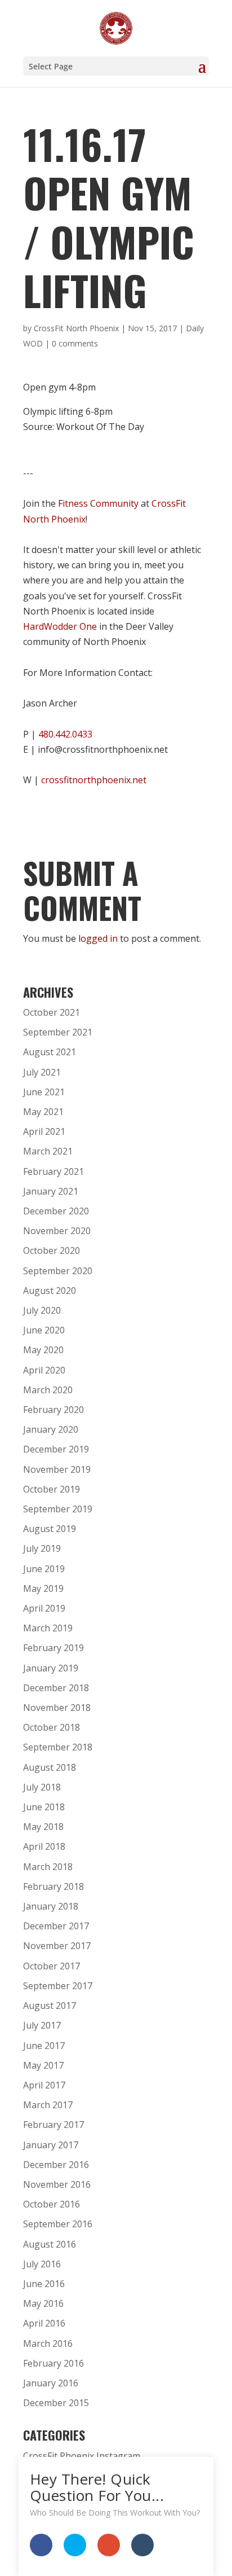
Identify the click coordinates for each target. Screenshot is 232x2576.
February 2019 (53, 1648)
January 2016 (51, 2383)
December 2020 (56, 1211)
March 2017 (48, 2105)
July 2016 (42, 2264)
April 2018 (44, 1846)
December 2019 (56, 1449)
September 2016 (58, 2224)
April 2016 (44, 2323)
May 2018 (43, 1827)
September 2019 (58, 1509)
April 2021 (44, 1131)
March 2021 (48, 1151)
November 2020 (57, 1231)
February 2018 (53, 1886)
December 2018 (56, 1688)
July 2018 (42, 1787)
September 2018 (58, 1747)
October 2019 (52, 1489)
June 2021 (44, 1092)
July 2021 (42, 1072)
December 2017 (56, 1926)
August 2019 (50, 1529)
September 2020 (58, 1271)
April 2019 (44, 1608)
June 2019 (44, 1569)
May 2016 (43, 2303)
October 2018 (52, 1727)
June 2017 (44, 2046)
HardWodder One (60, 626)
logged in (98, 938)
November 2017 (57, 1946)
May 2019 (43, 1588)
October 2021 (52, 1012)
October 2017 (52, 1966)
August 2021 (50, 1052)
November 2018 (57, 1708)
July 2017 (42, 2025)
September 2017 (58, 1986)
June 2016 (44, 2284)
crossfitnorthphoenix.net (94, 780)
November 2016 (57, 2184)
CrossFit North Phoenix (76, 328)
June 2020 (44, 1330)
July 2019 (42, 1548)
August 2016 (50, 2244)
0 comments (75, 343)
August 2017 (50, 2005)
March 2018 (48, 1867)
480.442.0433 (65, 734)
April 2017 (44, 2085)
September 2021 (58, 1032)
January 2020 (51, 1429)
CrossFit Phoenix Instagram (82, 2456)
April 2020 (44, 1370)
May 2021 (43, 1112)
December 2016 (56, 2165)
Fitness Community (98, 503)
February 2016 (53, 2363)
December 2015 (56, 2403)
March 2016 (48, 2344)
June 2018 (44, 1807)
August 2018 (50, 1767)
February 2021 (53, 1171)
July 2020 (42, 1310)
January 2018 (51, 1906)
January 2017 (51, 2145)
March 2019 (48, 1628)
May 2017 (43, 2065)
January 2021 (51, 1191)
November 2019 (57, 1469)
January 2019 (51, 1668)
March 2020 (48, 1390)
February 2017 (53, 2125)
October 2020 (52, 1250)
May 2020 (43, 1350)
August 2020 (50, 1291)
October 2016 (52, 2204)
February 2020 (53, 1410)
